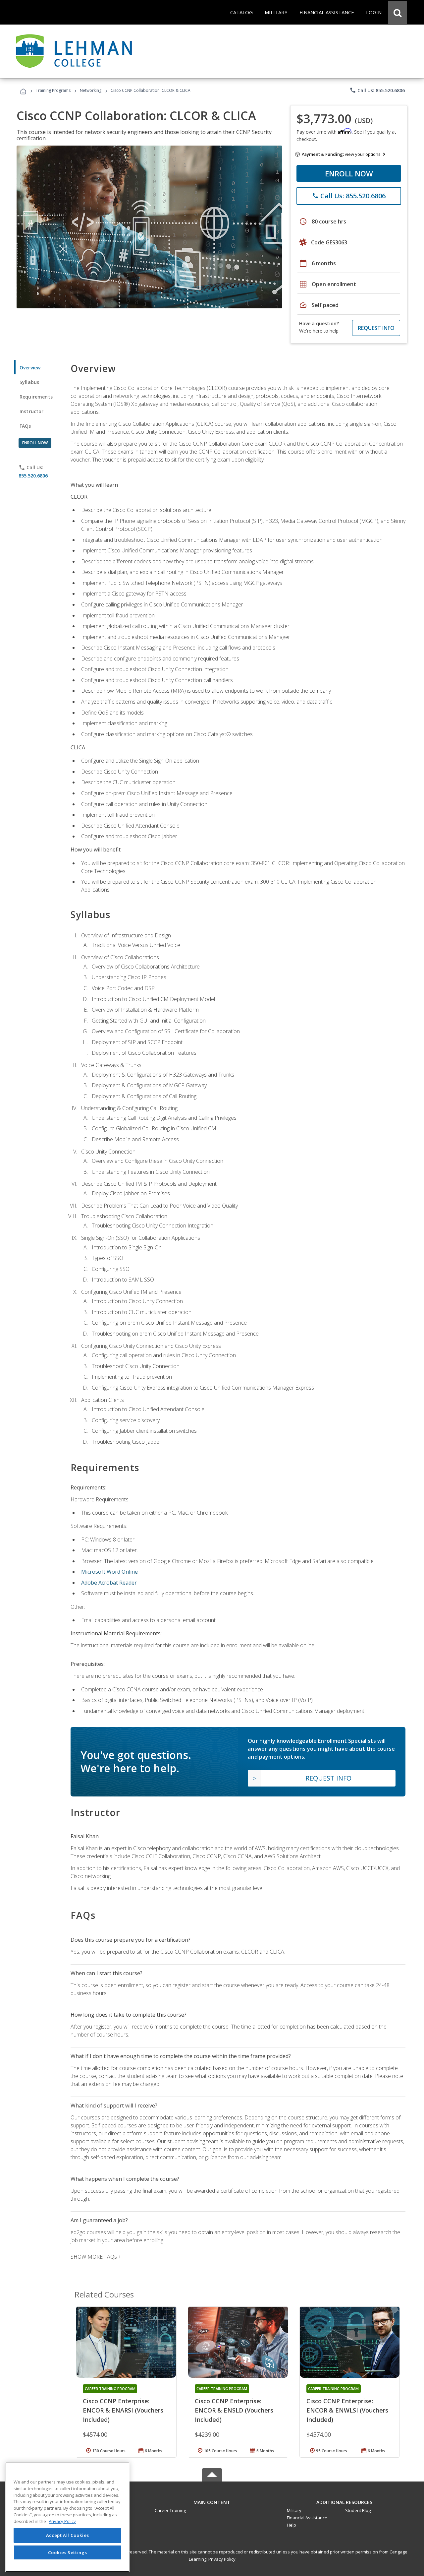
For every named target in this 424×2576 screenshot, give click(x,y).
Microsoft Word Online (109, 1572)
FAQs (25, 426)
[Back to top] (212, 2501)
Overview (30, 368)
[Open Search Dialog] (397, 12)
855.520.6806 (33, 476)
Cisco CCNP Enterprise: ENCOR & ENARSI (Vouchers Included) (123, 2410)
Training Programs (53, 90)
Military (294, 2510)
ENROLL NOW (349, 173)
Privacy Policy (222, 2559)
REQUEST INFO (376, 328)
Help (291, 2525)
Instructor (32, 411)
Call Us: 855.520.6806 (377, 90)
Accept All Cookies (68, 2535)
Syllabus (29, 382)
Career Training (170, 2510)
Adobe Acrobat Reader (109, 1583)
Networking (91, 90)
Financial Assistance (307, 2518)
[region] (67, 2517)
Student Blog (358, 2510)
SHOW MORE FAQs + (96, 2257)
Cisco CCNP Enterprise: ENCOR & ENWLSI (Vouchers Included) (347, 2410)
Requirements (36, 397)
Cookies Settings (68, 2552)
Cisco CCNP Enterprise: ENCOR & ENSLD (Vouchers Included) (234, 2410)
